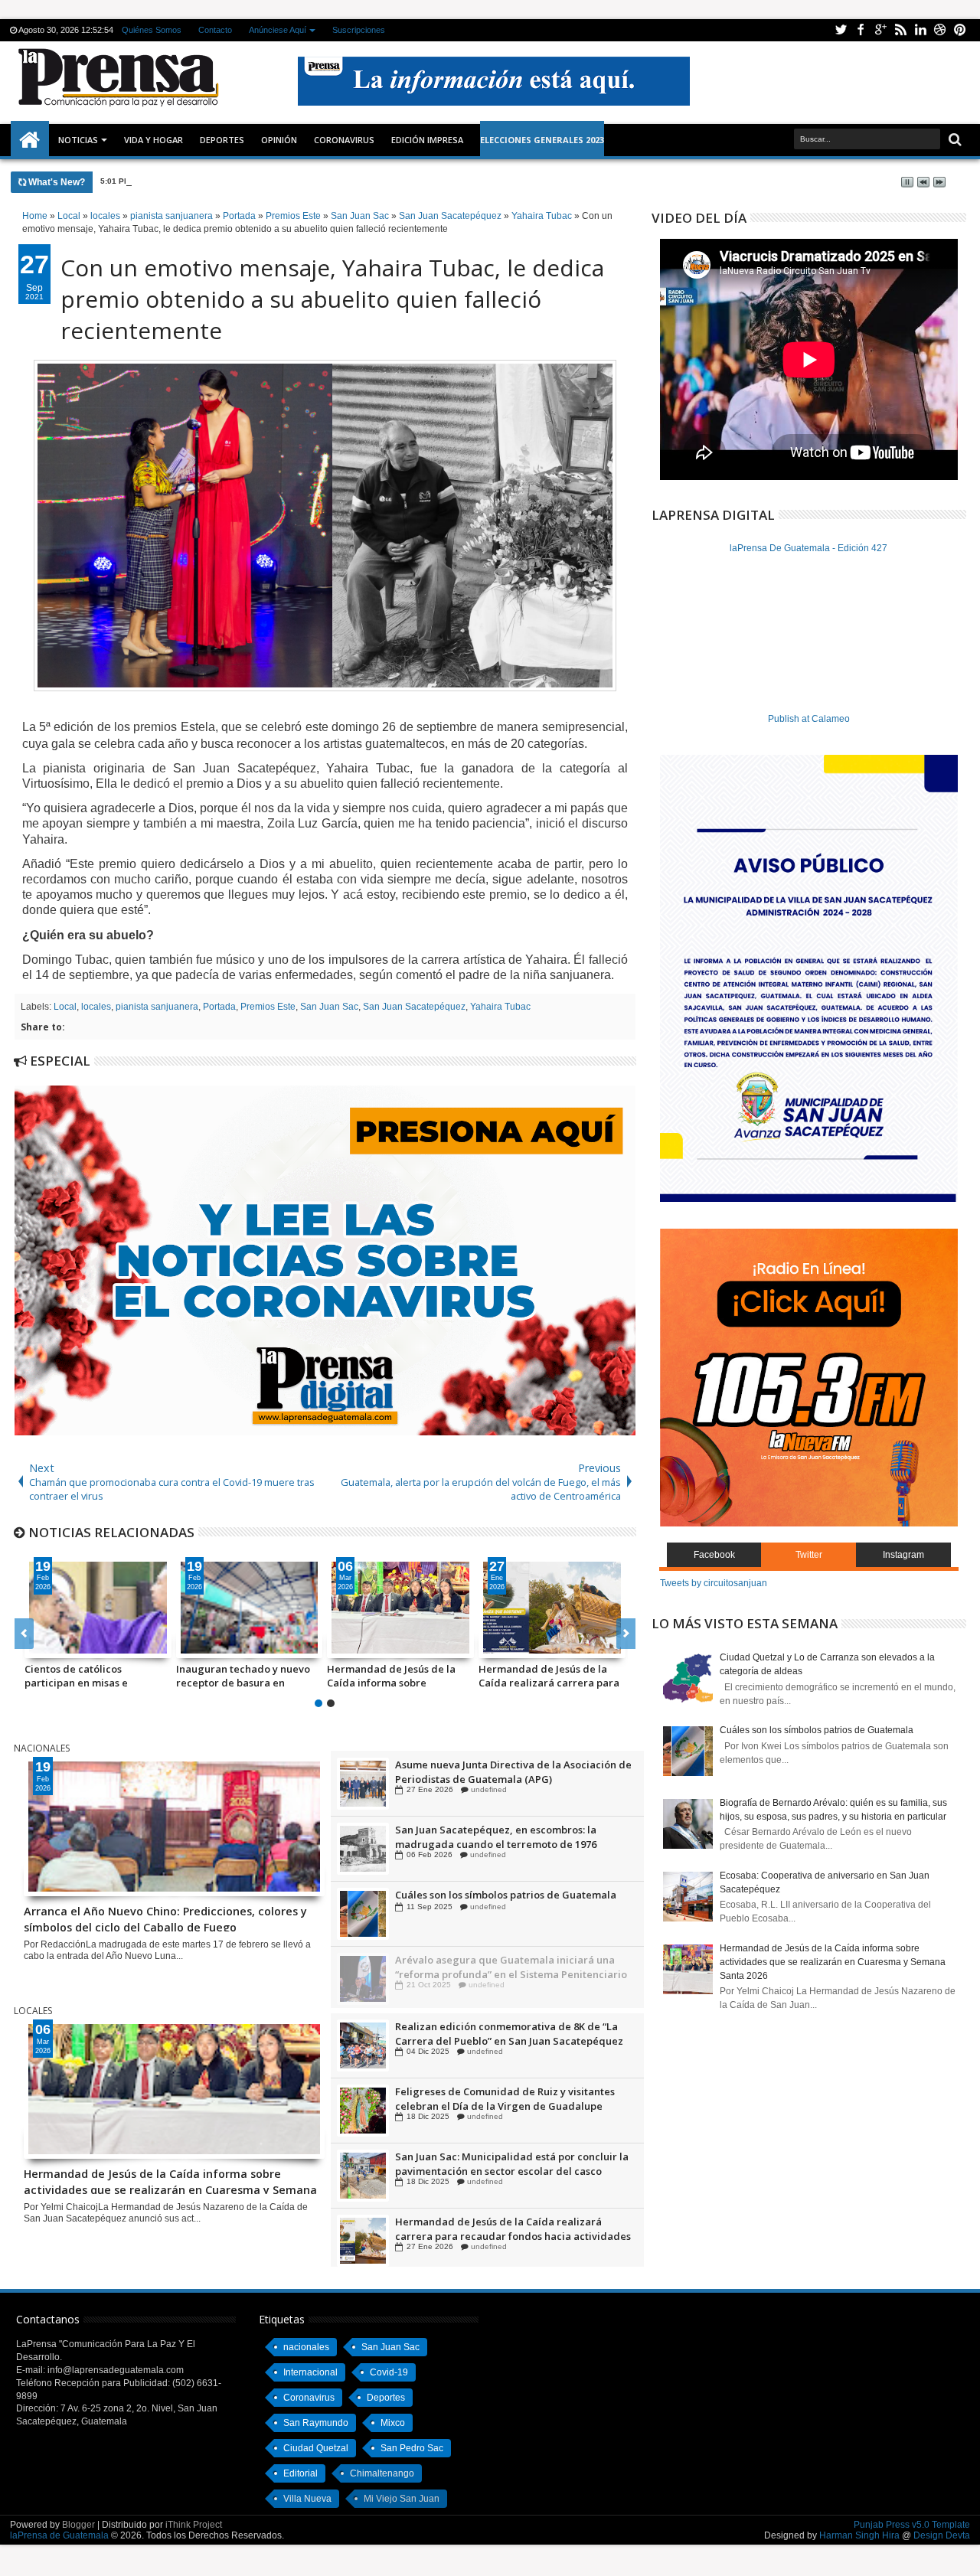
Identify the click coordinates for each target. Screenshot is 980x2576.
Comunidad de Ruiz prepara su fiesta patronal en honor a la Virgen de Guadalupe (514, 1771)
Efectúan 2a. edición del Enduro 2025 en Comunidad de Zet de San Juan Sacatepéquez (507, 2033)
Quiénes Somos (152, 30)
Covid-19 (389, 2372)
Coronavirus (309, 2398)
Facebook (861, 30)
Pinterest (960, 30)
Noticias (78, 140)
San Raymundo (316, 2423)
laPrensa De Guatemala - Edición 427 (808, 548)
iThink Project (194, 2525)
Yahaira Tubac (500, 1007)
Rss (900, 30)
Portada (219, 1007)
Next (24, 1634)
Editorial (301, 2473)
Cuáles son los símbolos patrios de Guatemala (506, 1959)
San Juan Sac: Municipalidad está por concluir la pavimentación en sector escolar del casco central (512, 2228)
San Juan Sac (329, 1007)
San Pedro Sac (412, 2448)
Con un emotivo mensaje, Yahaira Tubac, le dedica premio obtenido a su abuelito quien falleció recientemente (332, 299)
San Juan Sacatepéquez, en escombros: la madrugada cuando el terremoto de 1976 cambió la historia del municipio (496, 1901)
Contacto (215, 30)
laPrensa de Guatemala (59, 2535)
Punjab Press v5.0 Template (912, 2525)
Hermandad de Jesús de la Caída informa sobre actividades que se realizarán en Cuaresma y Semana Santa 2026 (400, 1676)
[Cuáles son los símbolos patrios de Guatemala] (363, 1978)
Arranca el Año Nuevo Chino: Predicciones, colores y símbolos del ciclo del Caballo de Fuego (313, 181)
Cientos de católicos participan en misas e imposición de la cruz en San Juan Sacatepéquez (94, 1676)
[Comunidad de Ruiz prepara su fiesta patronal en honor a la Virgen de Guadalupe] (363, 1783)
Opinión (279, 140)
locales (96, 1007)
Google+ (880, 30)
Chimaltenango (382, 2473)
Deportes (222, 140)
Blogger (78, 2525)
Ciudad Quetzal (316, 2448)
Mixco (393, 2423)
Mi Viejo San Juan (402, 2499)
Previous (626, 1634)
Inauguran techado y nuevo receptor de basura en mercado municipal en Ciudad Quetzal (243, 1676)
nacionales (306, 2347)
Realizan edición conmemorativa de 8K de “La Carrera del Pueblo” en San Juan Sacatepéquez (509, 2098)
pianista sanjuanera (157, 1007)
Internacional (310, 2372)
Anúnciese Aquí (278, 30)
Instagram (903, 1555)
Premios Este (268, 1007)
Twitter (841, 30)
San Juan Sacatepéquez (414, 1007)
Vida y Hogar (154, 140)
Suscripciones (359, 30)
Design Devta (942, 2535)
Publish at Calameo (809, 719)
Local (65, 1007)
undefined (485, 1789)
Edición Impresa (427, 140)
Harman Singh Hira (859, 2535)
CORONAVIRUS (344, 140)
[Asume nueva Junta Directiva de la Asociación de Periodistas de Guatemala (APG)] (363, 1848)
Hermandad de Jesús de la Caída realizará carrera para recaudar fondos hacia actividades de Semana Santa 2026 (551, 1676)
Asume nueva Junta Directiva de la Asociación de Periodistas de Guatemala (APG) (513, 1836)
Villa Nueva (307, 2499)
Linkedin (920, 30)
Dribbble (940, 30)
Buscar (954, 140)
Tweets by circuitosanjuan (714, 1583)
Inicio (30, 140)
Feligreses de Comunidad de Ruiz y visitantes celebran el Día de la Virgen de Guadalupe (505, 2163)
